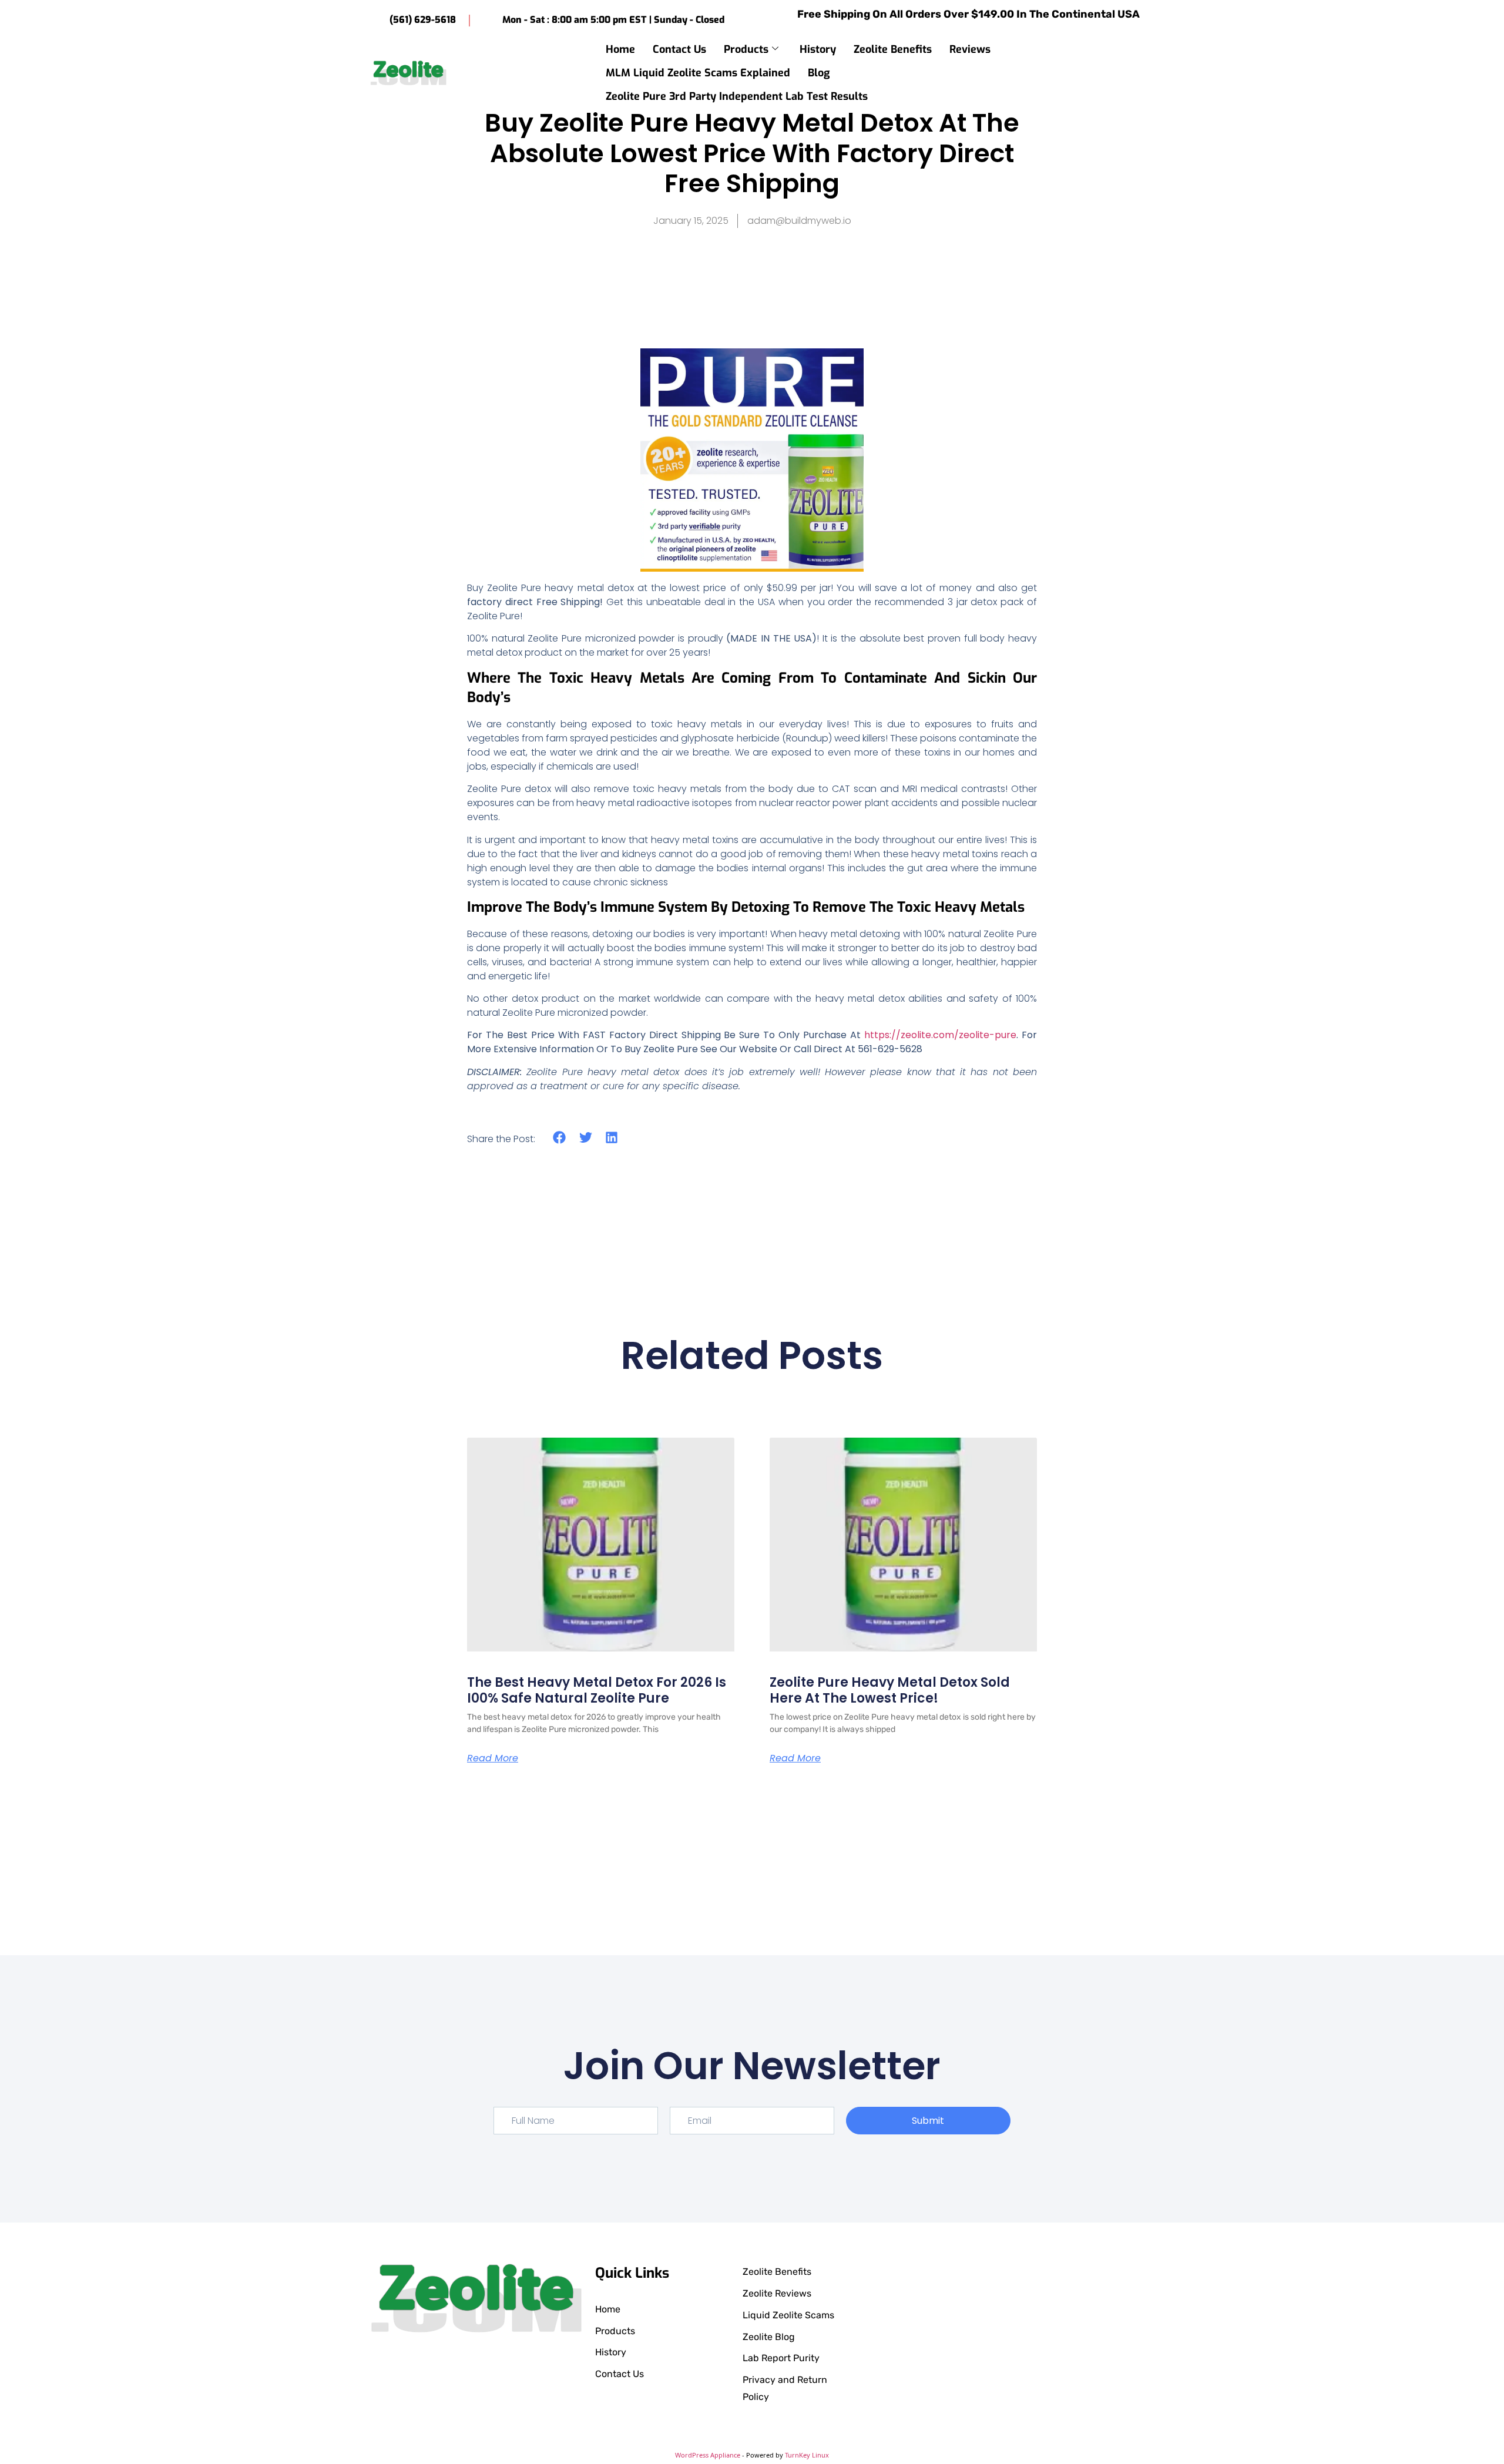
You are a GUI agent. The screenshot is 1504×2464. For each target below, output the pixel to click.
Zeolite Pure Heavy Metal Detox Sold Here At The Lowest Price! (890, 1690)
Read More (493, 1758)
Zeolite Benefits (893, 49)
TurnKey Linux (807, 2455)
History (818, 49)
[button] (1138, 72)
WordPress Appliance (708, 2455)
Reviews (970, 49)
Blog (819, 73)
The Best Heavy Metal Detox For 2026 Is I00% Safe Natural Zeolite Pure (597, 1690)
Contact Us (679, 49)
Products (746, 49)
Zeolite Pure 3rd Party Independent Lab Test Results (737, 96)
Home (620, 49)
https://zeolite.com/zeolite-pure (940, 1035)
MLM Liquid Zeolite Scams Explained (698, 73)
